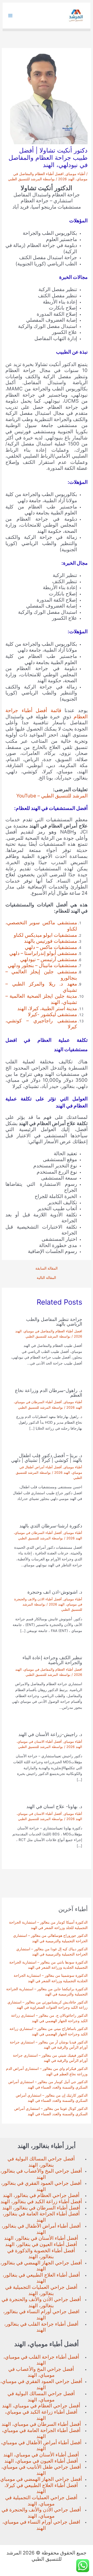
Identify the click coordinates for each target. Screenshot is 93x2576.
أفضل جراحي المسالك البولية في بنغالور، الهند (41, 2162)
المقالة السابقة (47, 1269)
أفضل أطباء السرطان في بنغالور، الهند (41, 2208)
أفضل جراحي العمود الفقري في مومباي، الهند (41, 2384)
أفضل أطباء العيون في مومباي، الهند (41, 2461)
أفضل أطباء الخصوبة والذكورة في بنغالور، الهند (41, 2254)
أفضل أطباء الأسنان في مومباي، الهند (41, 2455)
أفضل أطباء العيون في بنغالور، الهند (41, 2244)
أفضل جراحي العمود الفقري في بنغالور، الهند (41, 2186)
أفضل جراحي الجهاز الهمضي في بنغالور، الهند (41, 2266)
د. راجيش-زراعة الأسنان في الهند (50, 1734)
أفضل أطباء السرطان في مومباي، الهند (41, 2424)
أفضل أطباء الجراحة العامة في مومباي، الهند (41, 2433)
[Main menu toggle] (10, 16)
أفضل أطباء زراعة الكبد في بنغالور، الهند (41, 2202)
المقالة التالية (46, 1278)
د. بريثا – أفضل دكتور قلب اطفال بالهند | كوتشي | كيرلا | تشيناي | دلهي (47, 1458)
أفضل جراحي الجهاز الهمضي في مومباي (41, 2479)
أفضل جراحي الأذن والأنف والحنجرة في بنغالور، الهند (41, 2302)
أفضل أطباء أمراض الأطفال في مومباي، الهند (41, 2446)
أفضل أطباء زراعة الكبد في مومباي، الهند (41, 2415)
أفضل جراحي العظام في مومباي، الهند (41, 2406)
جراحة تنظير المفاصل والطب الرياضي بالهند (54, 1321)
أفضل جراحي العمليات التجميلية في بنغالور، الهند (41, 2290)
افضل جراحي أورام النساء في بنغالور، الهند (41, 2315)
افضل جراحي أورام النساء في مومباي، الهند (41, 2525)
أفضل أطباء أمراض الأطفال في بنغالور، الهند (41, 2229)
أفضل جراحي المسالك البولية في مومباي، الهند (41, 2397)
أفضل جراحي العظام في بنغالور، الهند (41, 2195)
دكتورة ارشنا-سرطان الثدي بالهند (51, 1526)
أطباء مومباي (75, 174)
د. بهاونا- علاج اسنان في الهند (54, 1806)
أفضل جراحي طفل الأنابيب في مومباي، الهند (41, 2470)
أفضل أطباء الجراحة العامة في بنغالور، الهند (41, 2217)
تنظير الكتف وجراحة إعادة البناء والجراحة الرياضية (52, 1660)
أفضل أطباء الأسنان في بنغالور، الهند (41, 2238)
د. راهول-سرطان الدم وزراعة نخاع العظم (49, 1393)
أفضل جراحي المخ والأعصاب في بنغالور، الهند (41, 2174)
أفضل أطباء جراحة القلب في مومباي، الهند (41, 2360)
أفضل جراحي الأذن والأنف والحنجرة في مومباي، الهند (41, 2513)
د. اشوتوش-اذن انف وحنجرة (55, 1592)
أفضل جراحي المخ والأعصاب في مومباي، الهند (41, 2372)
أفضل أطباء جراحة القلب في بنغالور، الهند (41, 2327)
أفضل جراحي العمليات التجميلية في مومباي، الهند (41, 2501)
